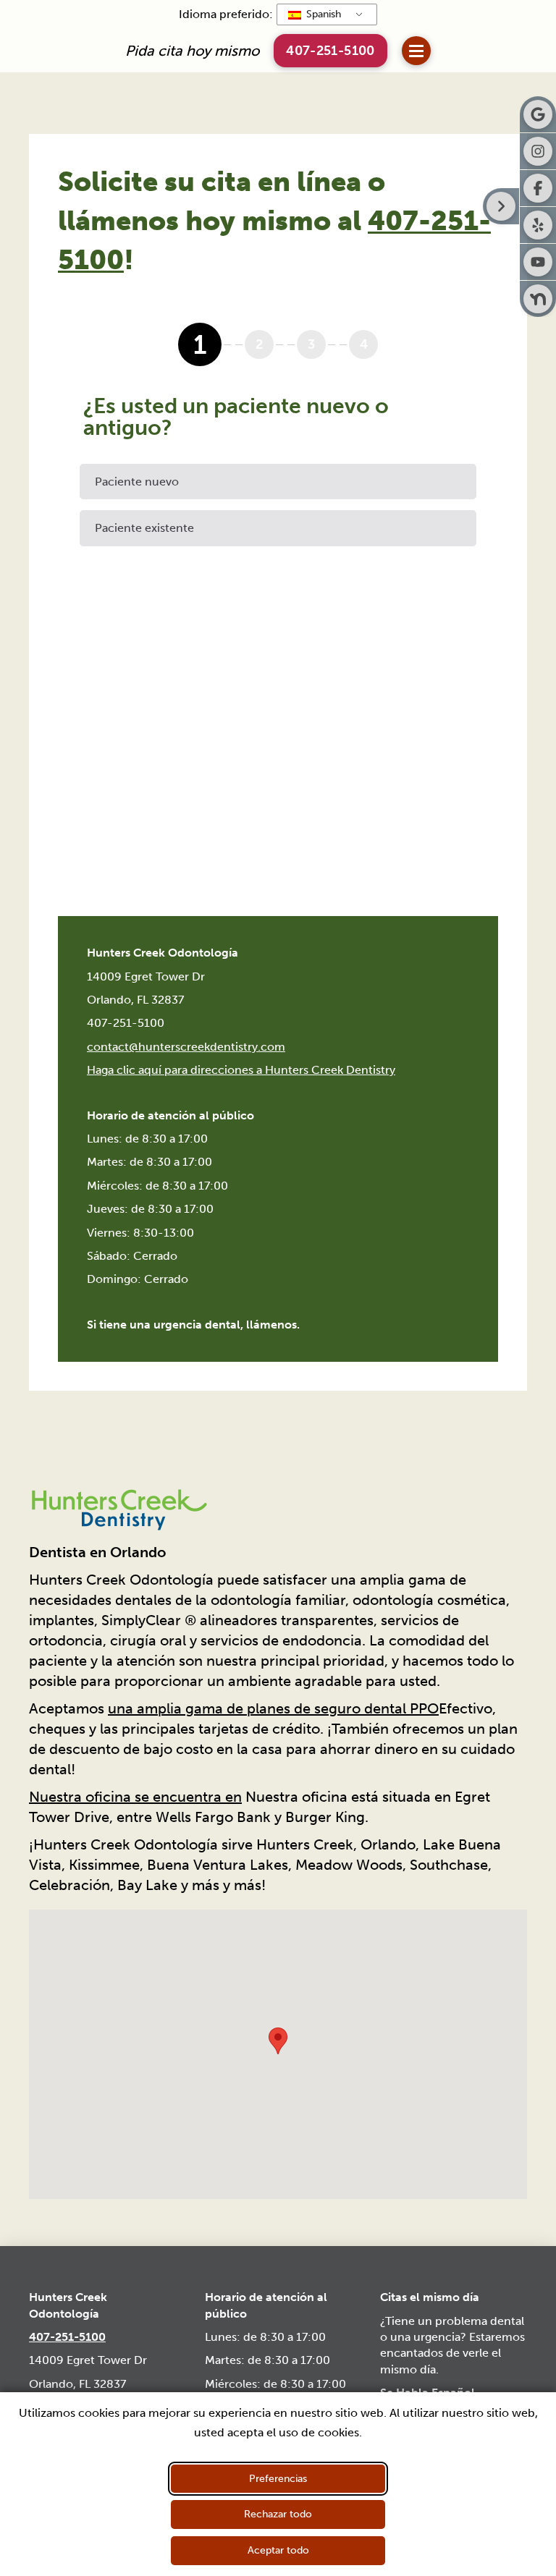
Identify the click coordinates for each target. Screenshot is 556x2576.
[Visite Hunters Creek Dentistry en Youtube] (538, 262)
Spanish (322, 14)
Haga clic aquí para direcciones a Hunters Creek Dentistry (241, 1070)
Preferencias (278, 2479)
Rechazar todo (278, 2514)
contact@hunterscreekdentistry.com (186, 1047)
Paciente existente (144, 528)
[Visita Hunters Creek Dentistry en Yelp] (538, 225)
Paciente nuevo (137, 482)
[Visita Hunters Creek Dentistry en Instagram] (538, 151)
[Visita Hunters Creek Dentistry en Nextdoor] (538, 299)
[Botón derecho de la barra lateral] (501, 206)
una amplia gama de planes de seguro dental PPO (273, 1708)
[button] (416, 51)
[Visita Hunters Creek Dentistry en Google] (538, 114)
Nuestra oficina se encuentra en (135, 1797)
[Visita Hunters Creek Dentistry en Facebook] (538, 188)
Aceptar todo (278, 2550)
